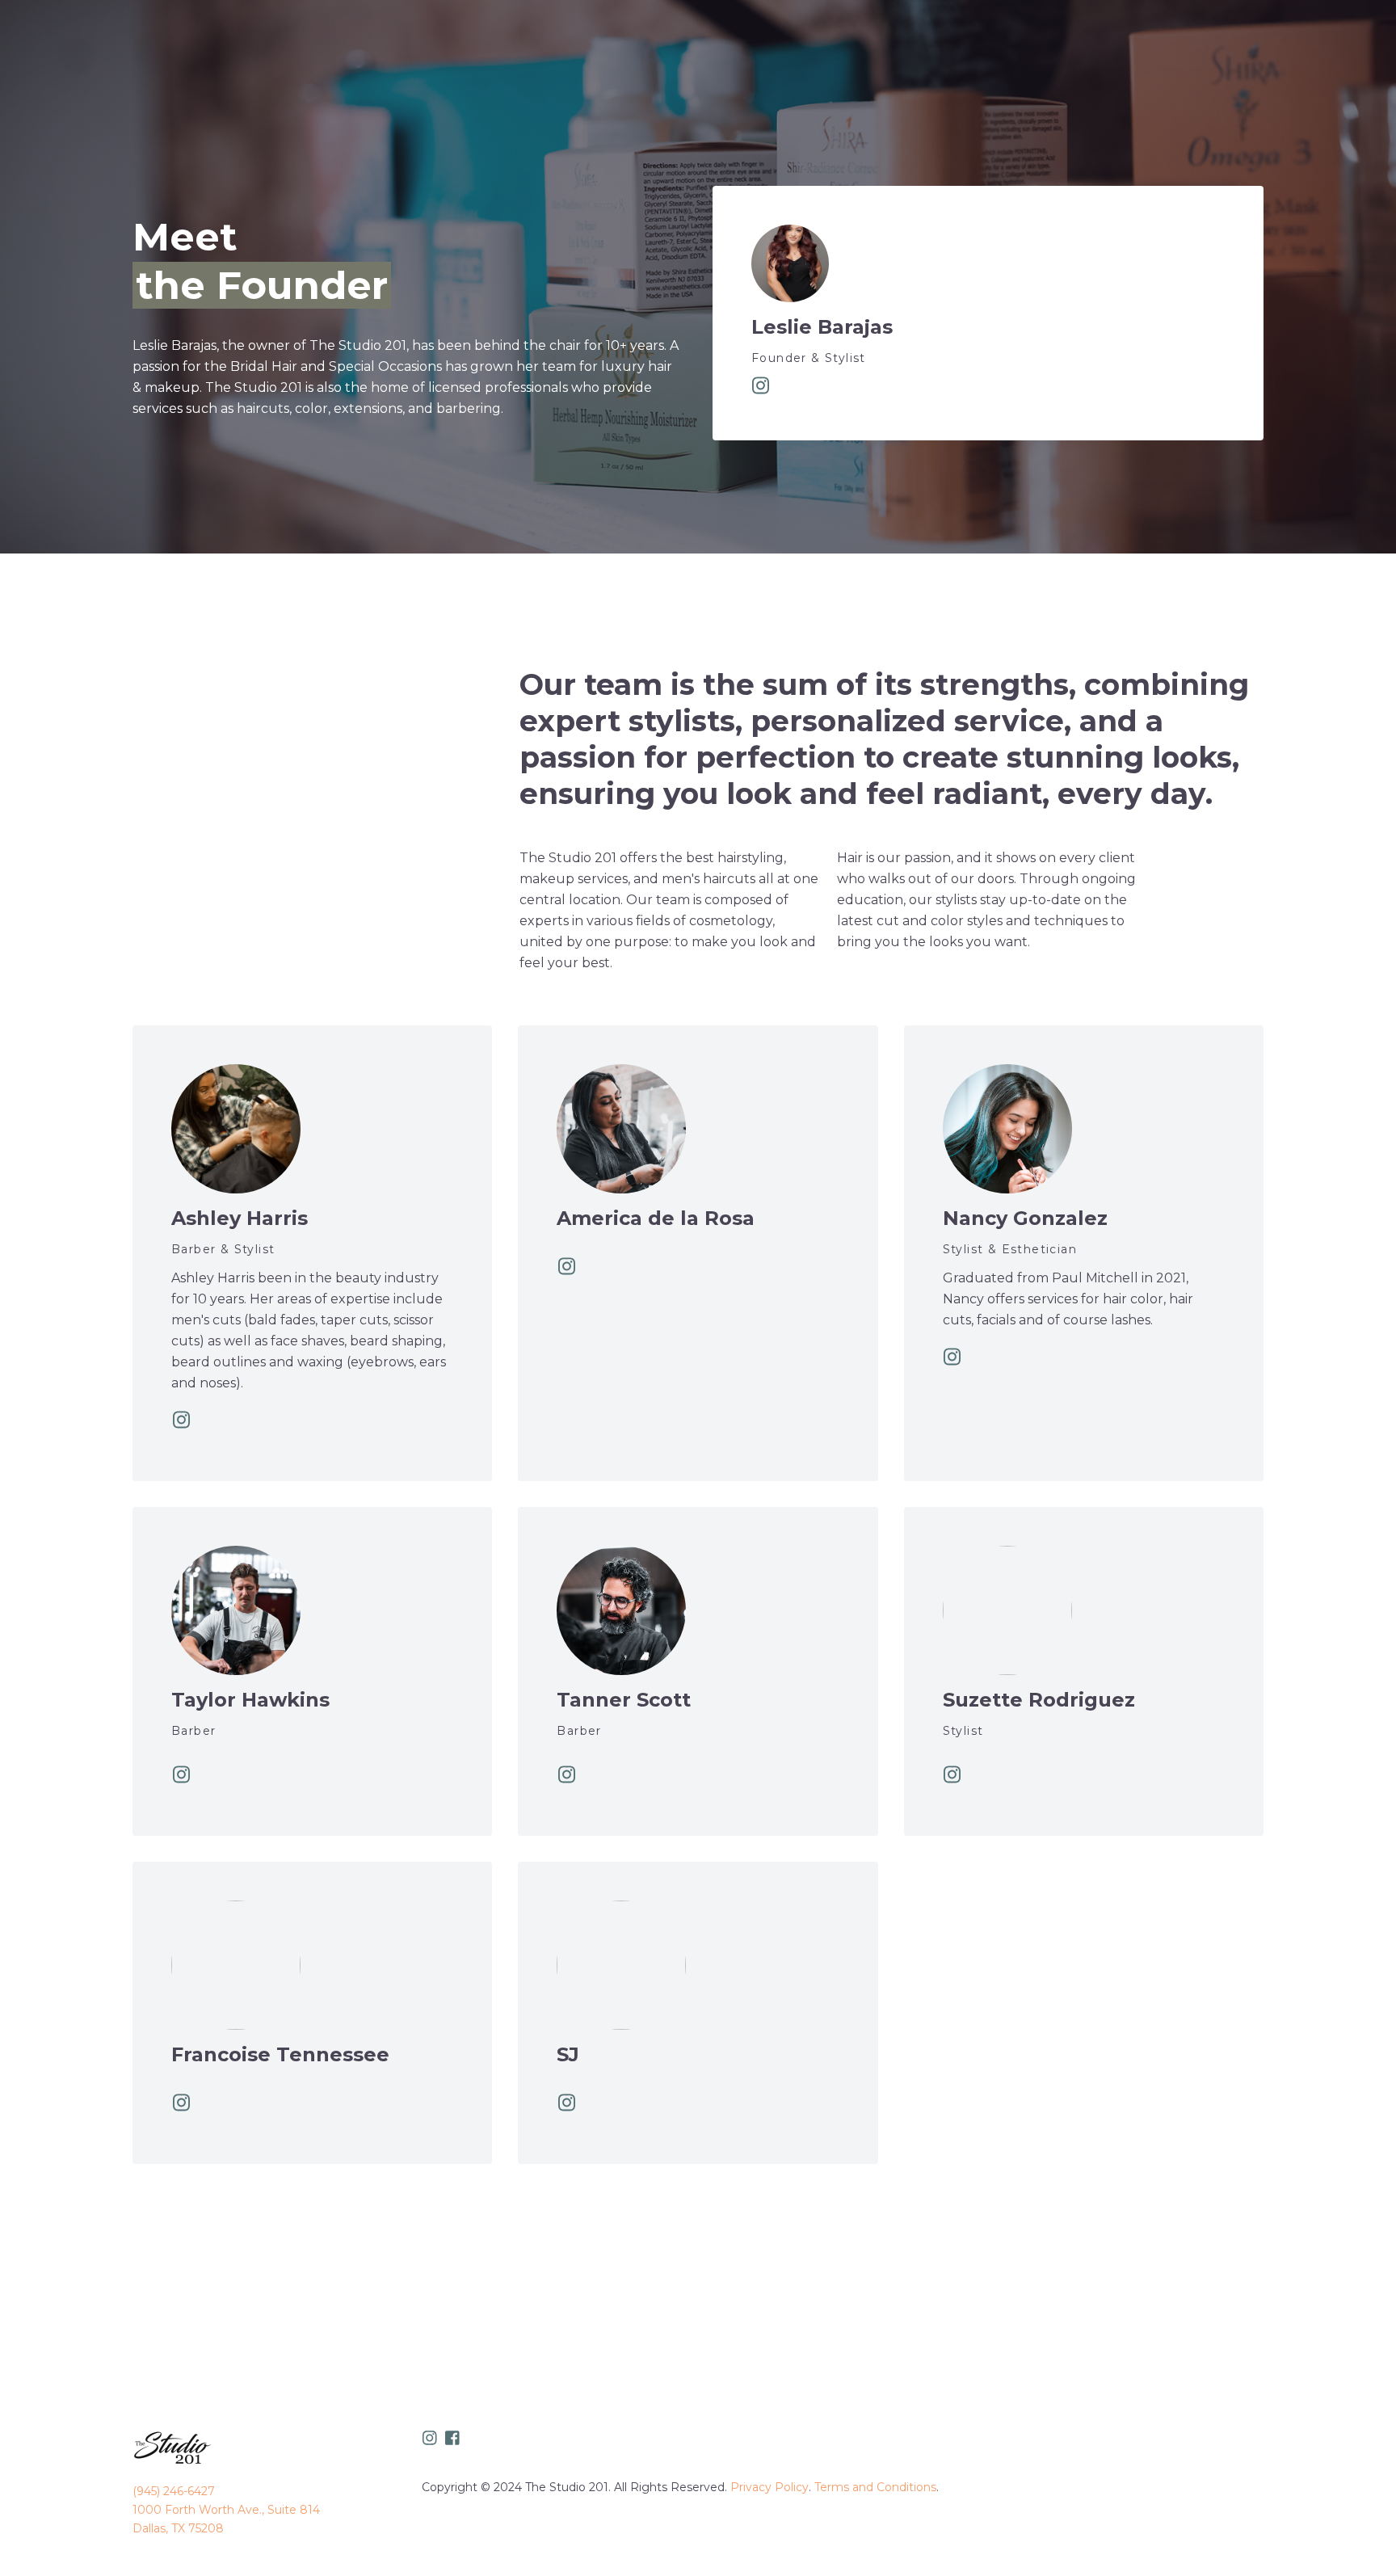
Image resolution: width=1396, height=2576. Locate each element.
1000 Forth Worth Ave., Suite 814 (226, 2510)
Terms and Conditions (875, 2487)
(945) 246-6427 (174, 2491)
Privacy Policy (769, 2487)
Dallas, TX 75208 (178, 2528)
